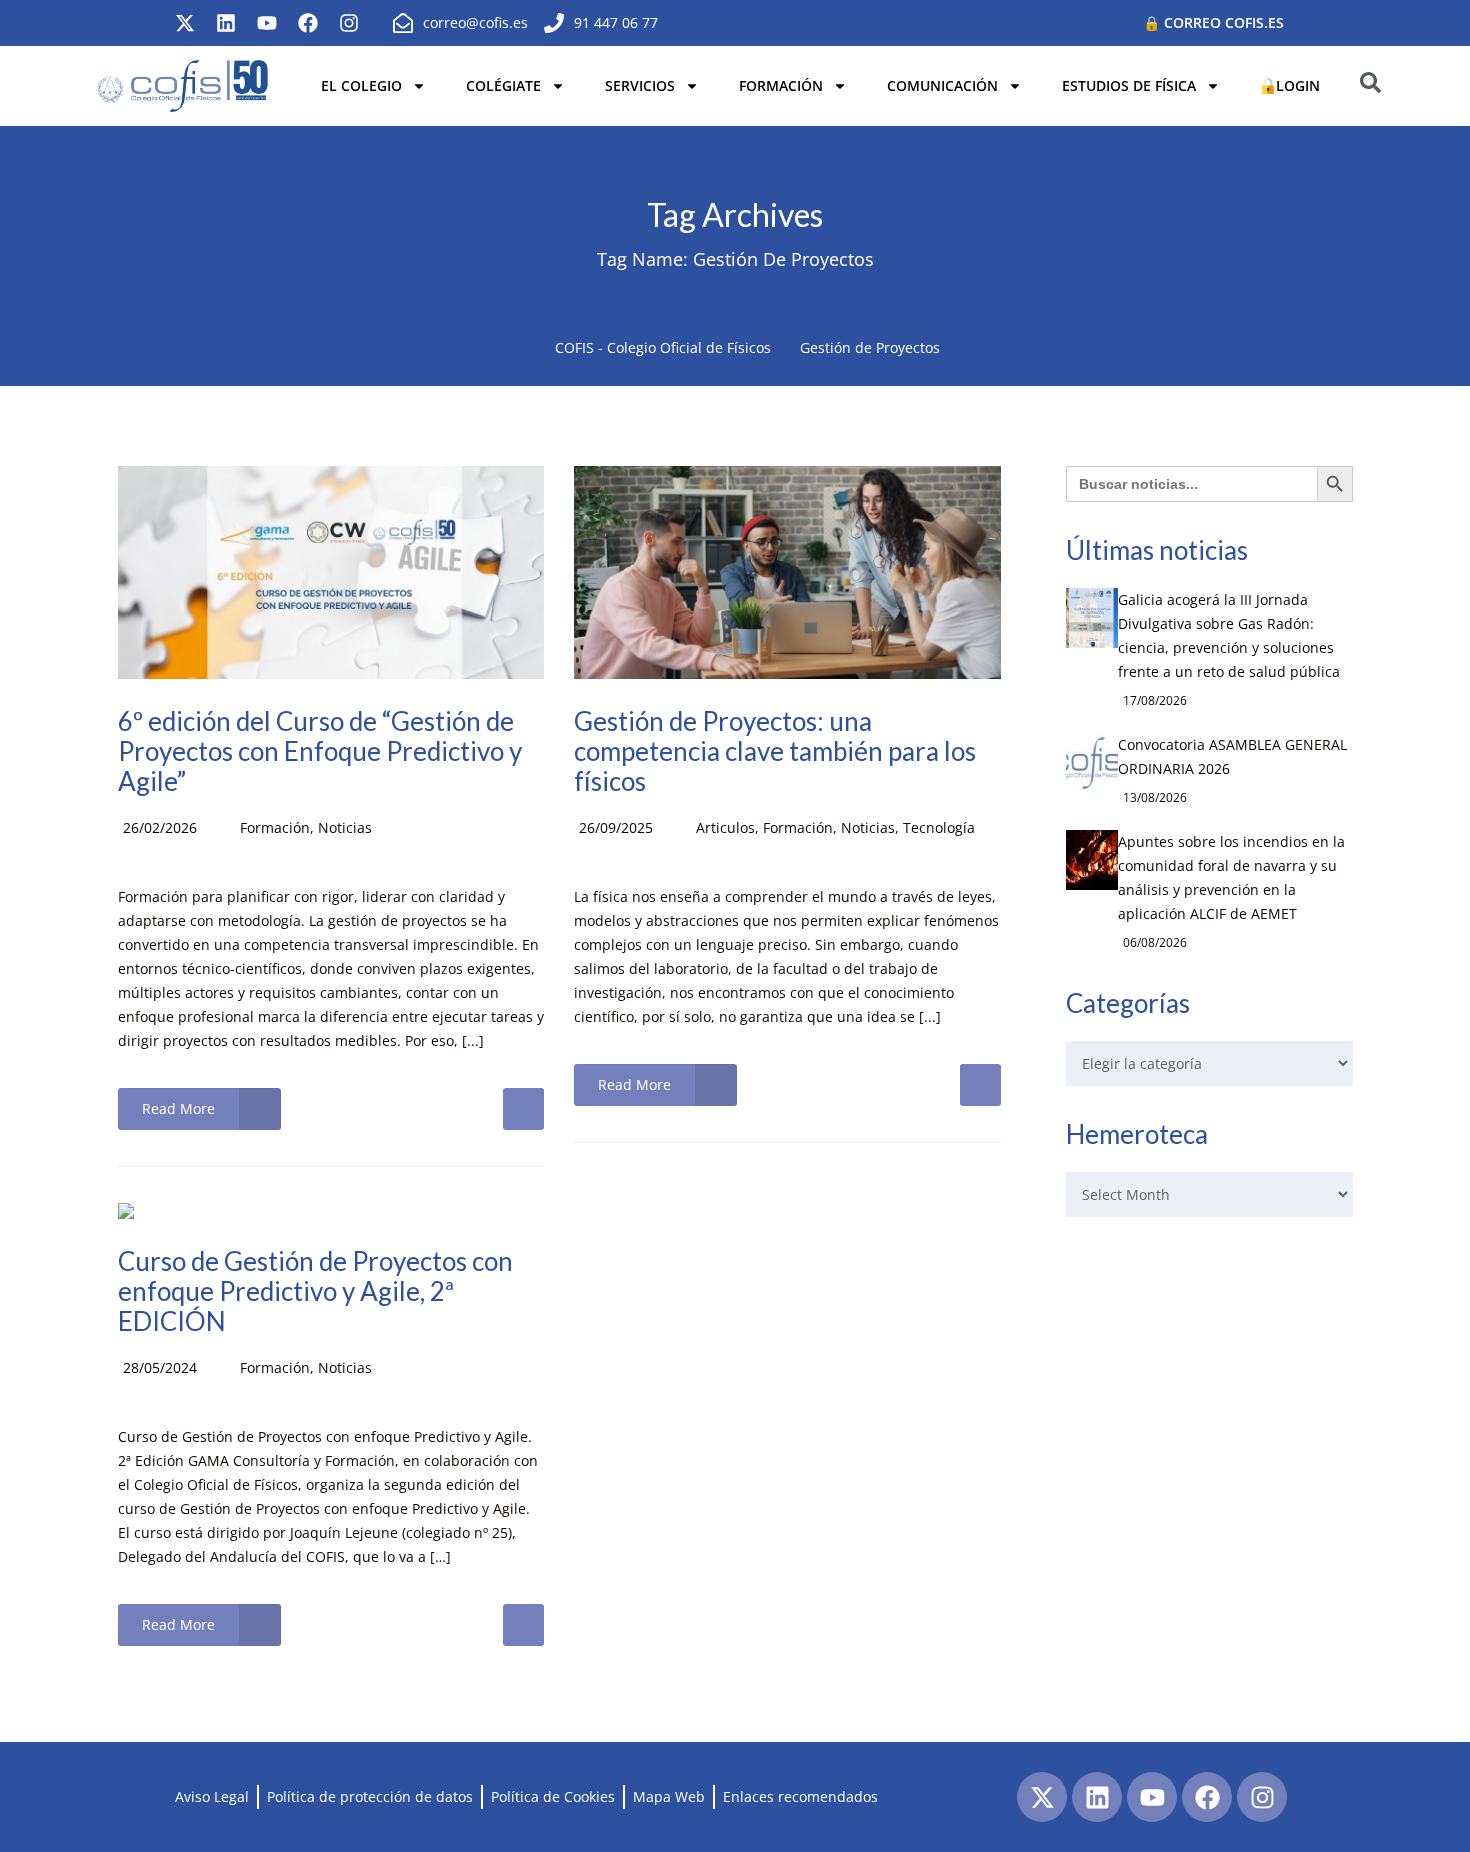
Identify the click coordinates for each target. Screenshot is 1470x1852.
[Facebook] (308, 23)
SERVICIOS (640, 85)
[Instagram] (349, 23)
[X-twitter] (185, 23)
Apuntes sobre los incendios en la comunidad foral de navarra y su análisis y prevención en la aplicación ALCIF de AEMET (1231, 877)
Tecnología (939, 827)
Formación (275, 827)
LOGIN (1298, 85)
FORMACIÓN (781, 85)
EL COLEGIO (361, 85)
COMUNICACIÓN (942, 85)
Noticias (345, 827)
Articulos (725, 827)
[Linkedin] (226, 23)
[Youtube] (267, 23)
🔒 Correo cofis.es (1213, 22)
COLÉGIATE (503, 85)
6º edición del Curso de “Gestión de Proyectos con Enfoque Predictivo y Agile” (320, 751)
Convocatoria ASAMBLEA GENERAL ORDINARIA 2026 (1232, 756)
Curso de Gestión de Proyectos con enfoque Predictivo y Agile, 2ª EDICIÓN (315, 1291)
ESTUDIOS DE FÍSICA (1129, 85)
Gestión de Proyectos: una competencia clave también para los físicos (775, 751)
